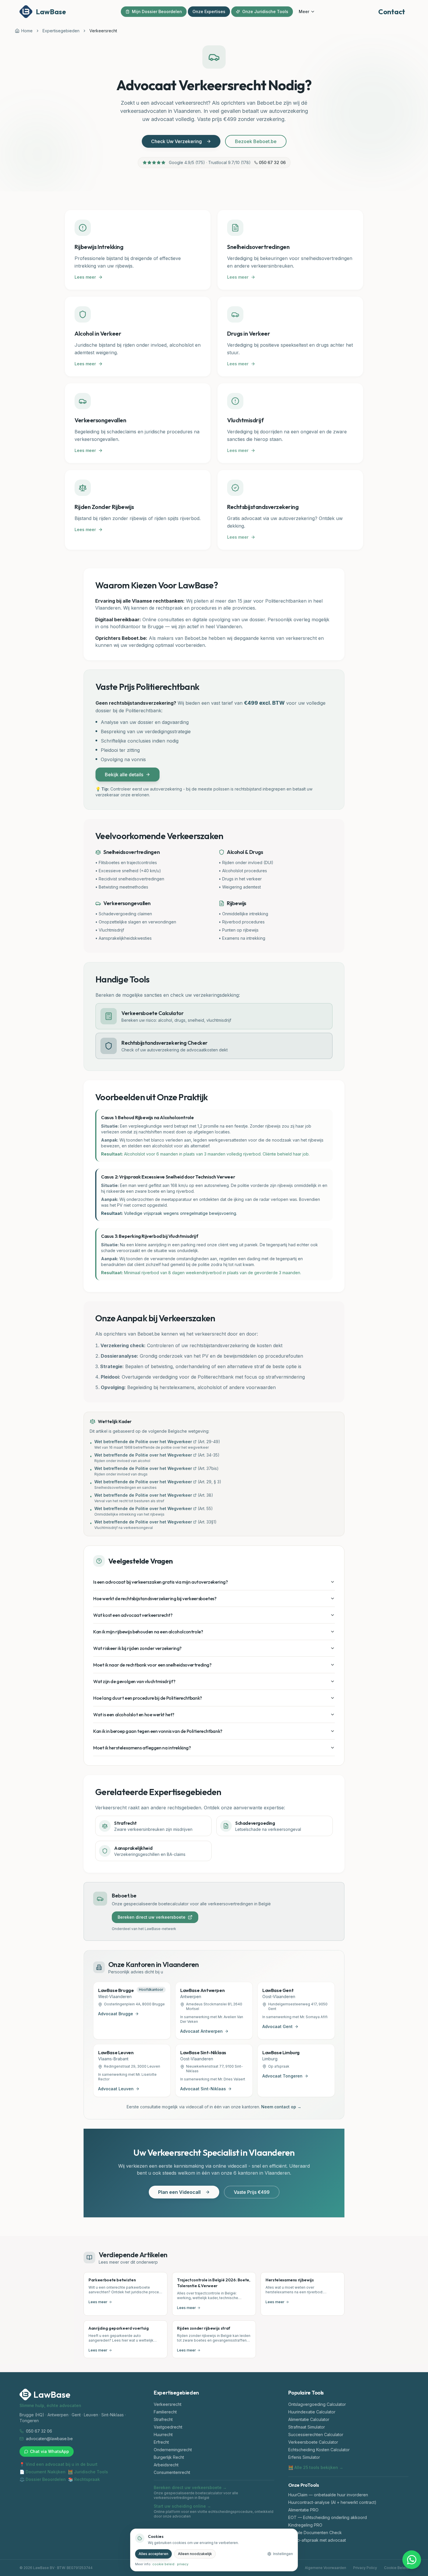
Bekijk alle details (124, 775)
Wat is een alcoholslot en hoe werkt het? (134, 1715)
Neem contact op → (281, 2107)
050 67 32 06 (272, 162)
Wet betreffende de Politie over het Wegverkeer (143, 1442)
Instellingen (283, 2554)
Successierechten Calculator (316, 2435)
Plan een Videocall (179, 2192)
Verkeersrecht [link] (103, 31)
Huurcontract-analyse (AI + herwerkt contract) (332, 2502)
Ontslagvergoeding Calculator (317, 2404)
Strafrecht (163, 2419)
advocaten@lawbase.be (49, 2439)
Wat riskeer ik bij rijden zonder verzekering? (137, 1648)
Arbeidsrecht (166, 2465)
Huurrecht (163, 2435)
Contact (392, 12)
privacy (183, 2564)
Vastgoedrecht (168, 2427)
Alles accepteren (153, 2554)
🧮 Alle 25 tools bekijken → (316, 2467)
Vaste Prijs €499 (252, 2192)
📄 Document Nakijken (43, 2472)
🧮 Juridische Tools (88, 2472)
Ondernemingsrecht (173, 2450)
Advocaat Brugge (116, 2014)
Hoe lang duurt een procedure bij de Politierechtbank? (148, 1698)
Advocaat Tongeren (282, 2076)
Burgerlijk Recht (169, 2457)
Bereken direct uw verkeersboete (152, 1917)
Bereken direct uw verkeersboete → (190, 2487)
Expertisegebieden (61, 31)
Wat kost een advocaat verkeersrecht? (133, 1615)
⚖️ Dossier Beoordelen (43, 2479)
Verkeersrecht (168, 2404)
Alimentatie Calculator (309, 2419)
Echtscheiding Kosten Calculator (319, 2450)
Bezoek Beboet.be (256, 141)
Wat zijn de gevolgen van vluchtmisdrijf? (134, 1681)
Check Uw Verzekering (176, 141)
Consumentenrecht (172, 2472)
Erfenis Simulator (304, 2457)
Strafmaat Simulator (307, 2427)
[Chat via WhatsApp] (412, 2560)
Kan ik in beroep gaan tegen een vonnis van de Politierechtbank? (158, 1731)
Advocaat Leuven (116, 2089)
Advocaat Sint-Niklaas (203, 2089)
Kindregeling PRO (305, 2525)
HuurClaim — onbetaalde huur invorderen (328, 2495)
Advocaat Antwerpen (201, 2031)
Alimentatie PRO (303, 2510)
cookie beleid (163, 2564)
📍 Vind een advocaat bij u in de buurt (59, 2464)
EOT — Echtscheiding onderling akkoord (328, 2517)
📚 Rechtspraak (84, 2479)
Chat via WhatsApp (49, 2451)
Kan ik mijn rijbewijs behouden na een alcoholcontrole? (148, 1632)
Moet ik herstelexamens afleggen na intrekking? (142, 1748)
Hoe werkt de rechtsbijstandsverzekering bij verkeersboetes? (155, 1598)
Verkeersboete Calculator (313, 2442)
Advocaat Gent (277, 2026)
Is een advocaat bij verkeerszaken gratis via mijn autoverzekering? (161, 1582)
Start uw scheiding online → (182, 2506)
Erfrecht (161, 2442)
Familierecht (165, 2412)
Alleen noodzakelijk (195, 2554)
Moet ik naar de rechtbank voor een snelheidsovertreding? (152, 1665)
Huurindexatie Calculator (312, 2412)
